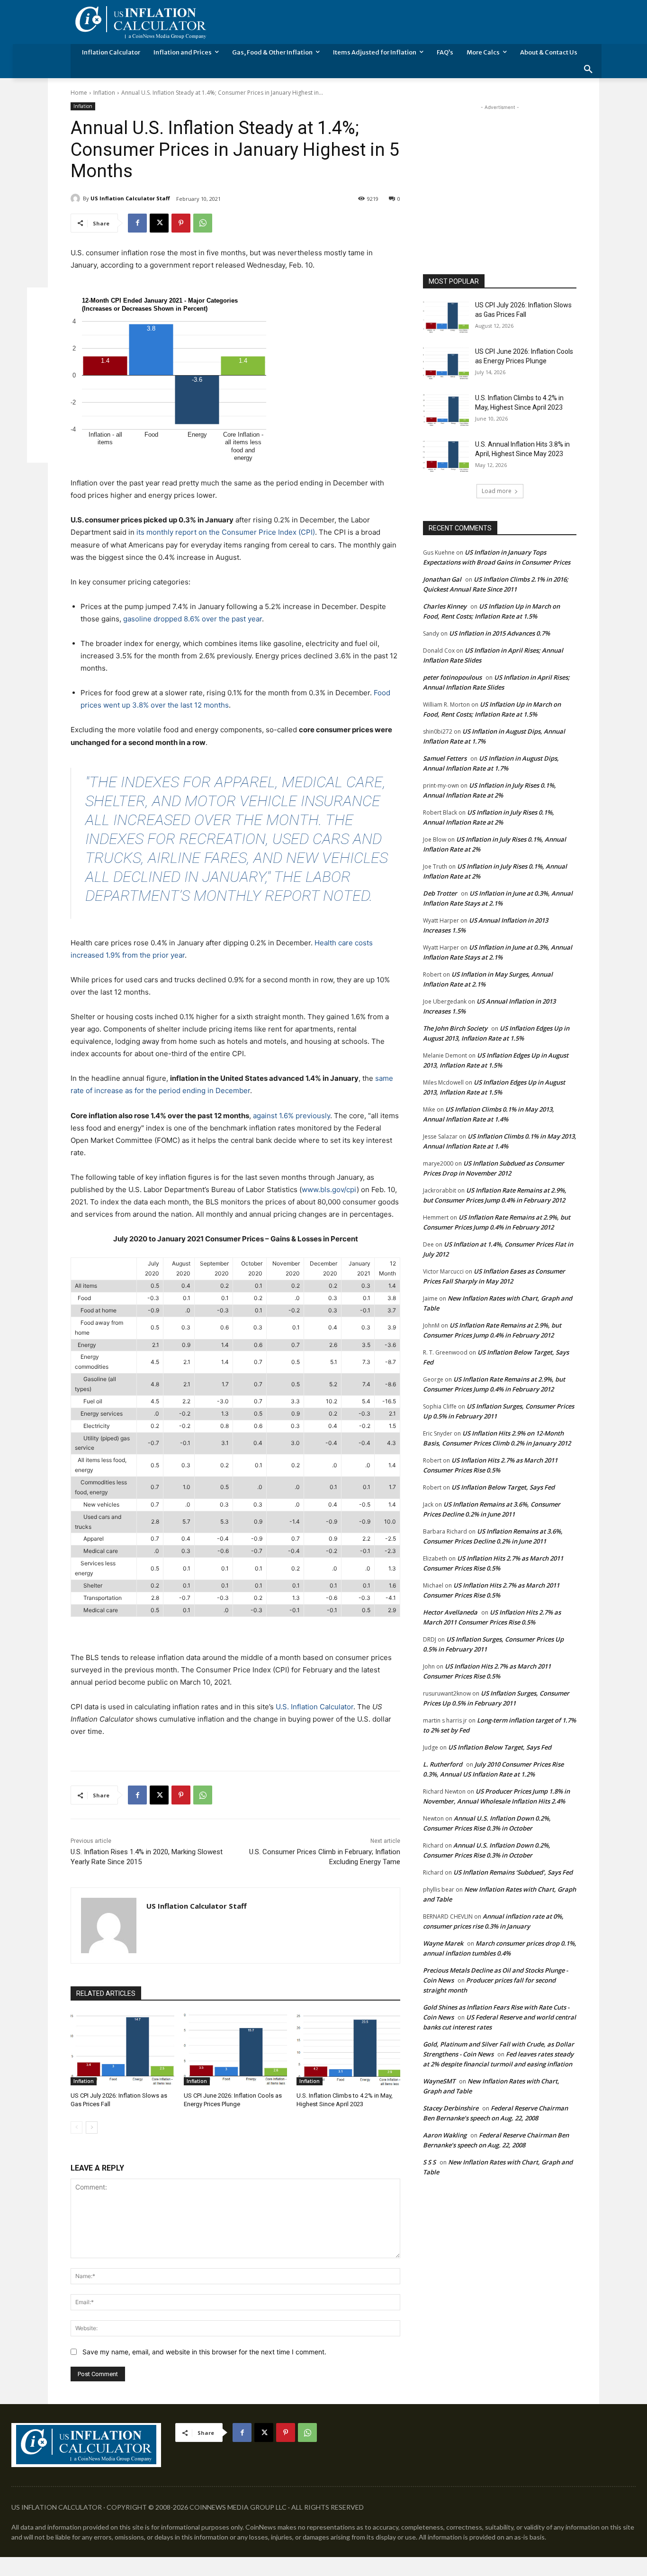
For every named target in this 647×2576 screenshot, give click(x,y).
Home (79, 93)
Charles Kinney (445, 606)
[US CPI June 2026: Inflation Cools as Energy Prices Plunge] (236, 2049)
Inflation (104, 93)
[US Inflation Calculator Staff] (77, 198)
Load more (497, 491)
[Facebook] (137, 223)
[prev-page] (76, 2127)
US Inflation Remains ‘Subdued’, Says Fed (513, 1872)
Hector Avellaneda (450, 1612)
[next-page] (92, 2127)
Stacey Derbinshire (451, 2108)
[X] (159, 223)
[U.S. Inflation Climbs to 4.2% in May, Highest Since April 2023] (348, 2049)
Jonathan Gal (442, 579)
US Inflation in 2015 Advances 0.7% (499, 633)
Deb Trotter (440, 893)
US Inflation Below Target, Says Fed (503, 1487)
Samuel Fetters (445, 758)
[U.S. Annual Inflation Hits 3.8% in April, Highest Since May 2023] (446, 456)
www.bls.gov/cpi (329, 1189)
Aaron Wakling (445, 2135)
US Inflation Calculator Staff (130, 198)
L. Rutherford (443, 1764)
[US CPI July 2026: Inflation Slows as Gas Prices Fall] (122, 2049)
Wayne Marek (443, 1943)
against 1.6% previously (292, 1116)
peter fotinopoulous (452, 677)
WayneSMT (439, 2081)
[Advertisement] (500, 171)
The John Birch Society (455, 1028)
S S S (429, 2162)
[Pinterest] (181, 223)
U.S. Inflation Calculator (315, 1707)
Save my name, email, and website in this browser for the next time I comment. (204, 2352)
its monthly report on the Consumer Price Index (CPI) (226, 532)
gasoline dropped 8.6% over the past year (193, 619)
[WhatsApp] (203, 223)
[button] (588, 70)
